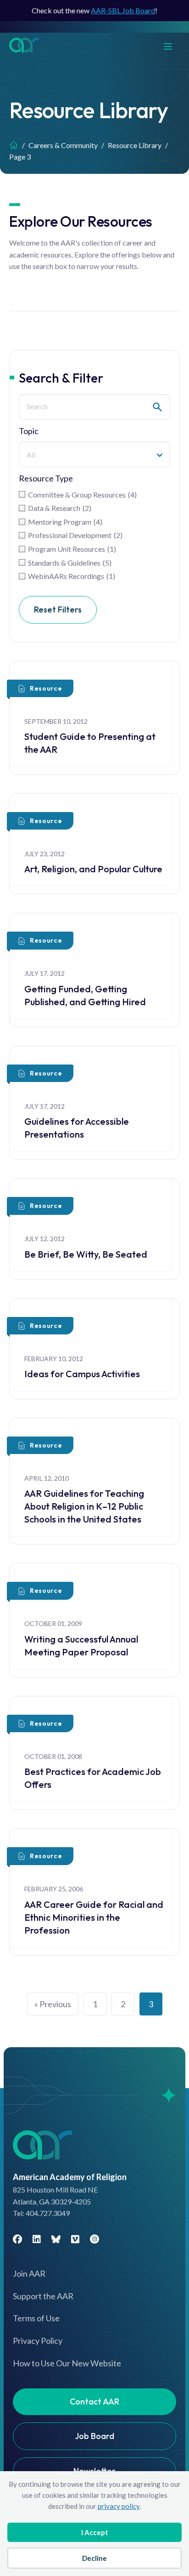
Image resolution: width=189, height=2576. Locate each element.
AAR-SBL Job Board (123, 10)
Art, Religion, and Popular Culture (93, 869)
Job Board (94, 2436)
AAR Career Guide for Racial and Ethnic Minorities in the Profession (94, 1917)
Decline (94, 2558)
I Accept (95, 2532)
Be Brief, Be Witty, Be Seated (86, 1254)
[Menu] (172, 45)
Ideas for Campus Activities (82, 1374)
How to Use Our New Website (67, 2363)
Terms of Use (36, 2318)
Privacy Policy (38, 2341)
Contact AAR (94, 2401)
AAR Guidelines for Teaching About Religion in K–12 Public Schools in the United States (84, 1506)
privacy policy (119, 2506)
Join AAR (29, 2273)
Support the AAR (43, 2296)
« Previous (53, 2004)
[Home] (14, 145)
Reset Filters (58, 610)
